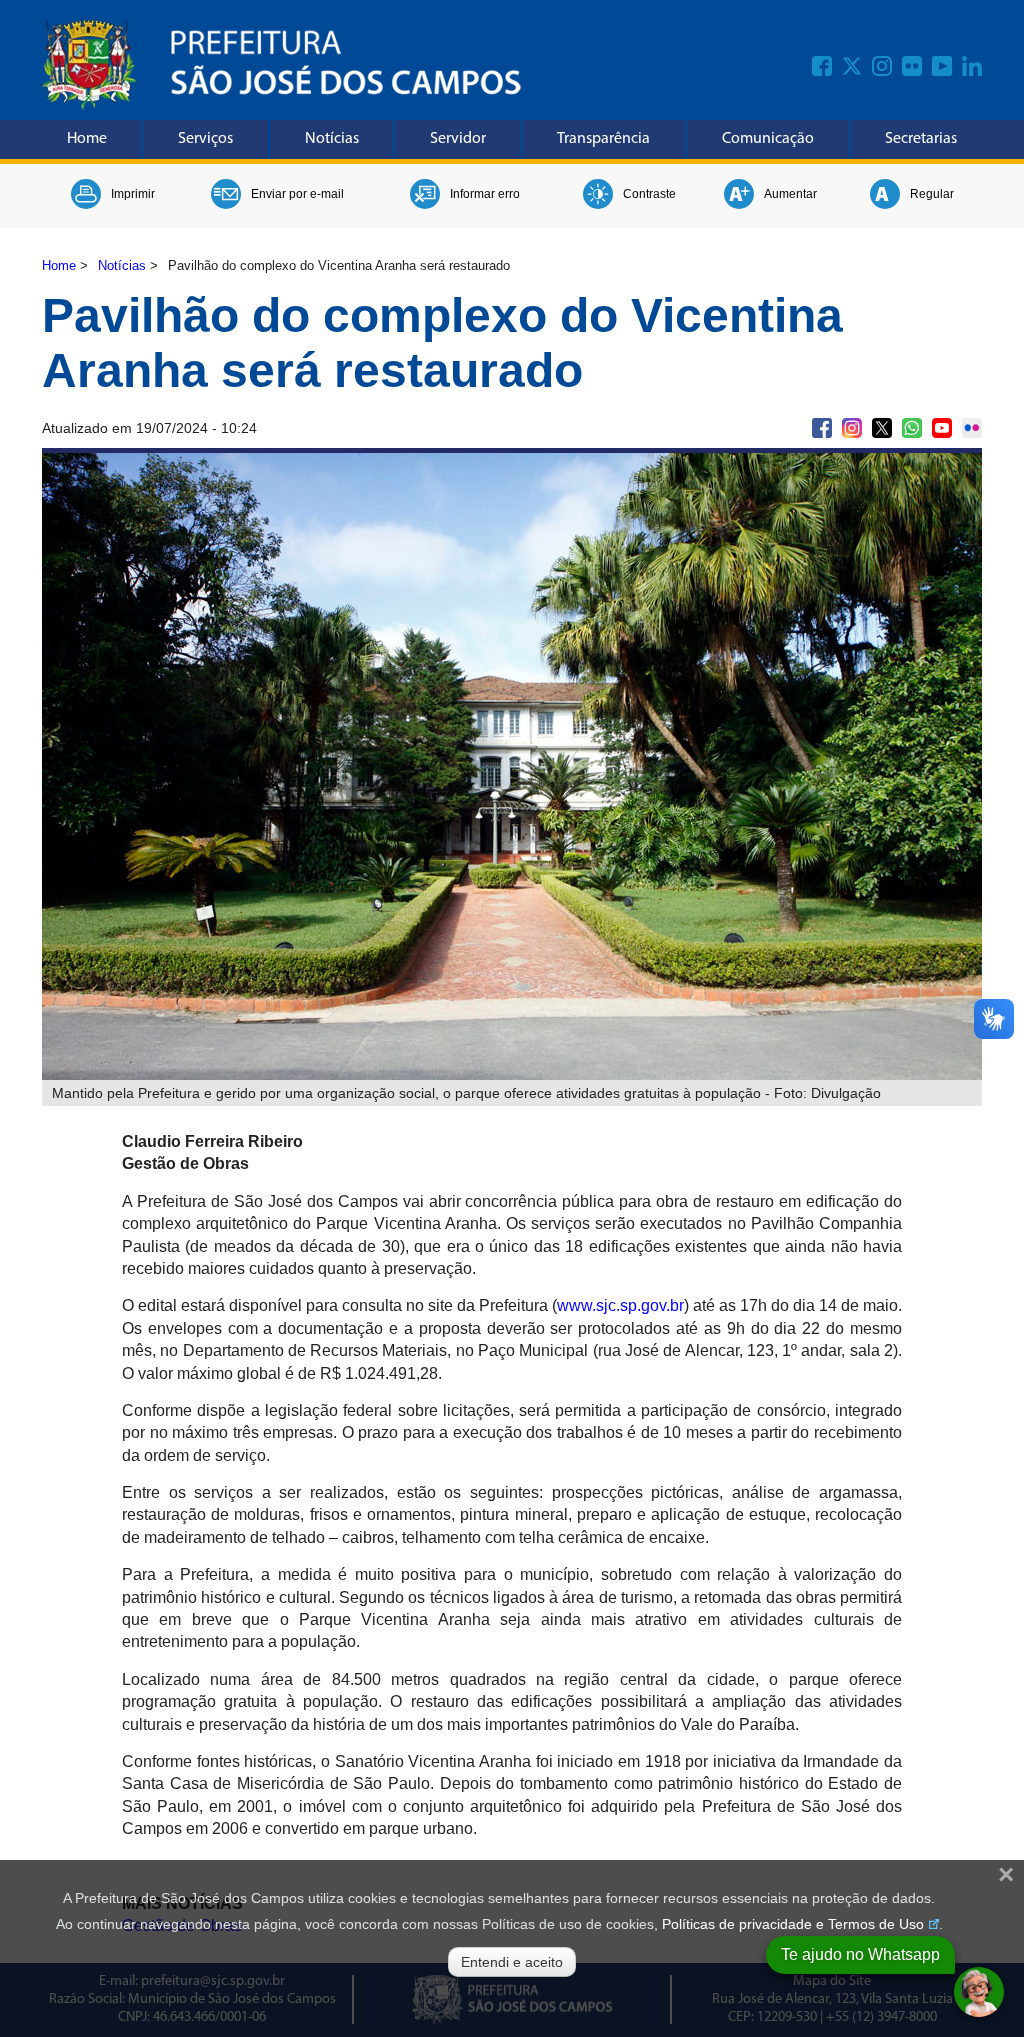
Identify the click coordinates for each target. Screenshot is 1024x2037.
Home (87, 139)
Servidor (458, 139)
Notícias (332, 139)
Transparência (603, 139)
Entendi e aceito (512, 1962)
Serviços (205, 139)
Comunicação (768, 139)
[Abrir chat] (979, 1992)
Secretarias (921, 139)
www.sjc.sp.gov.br (620, 1305)
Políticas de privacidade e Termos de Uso (793, 1924)
